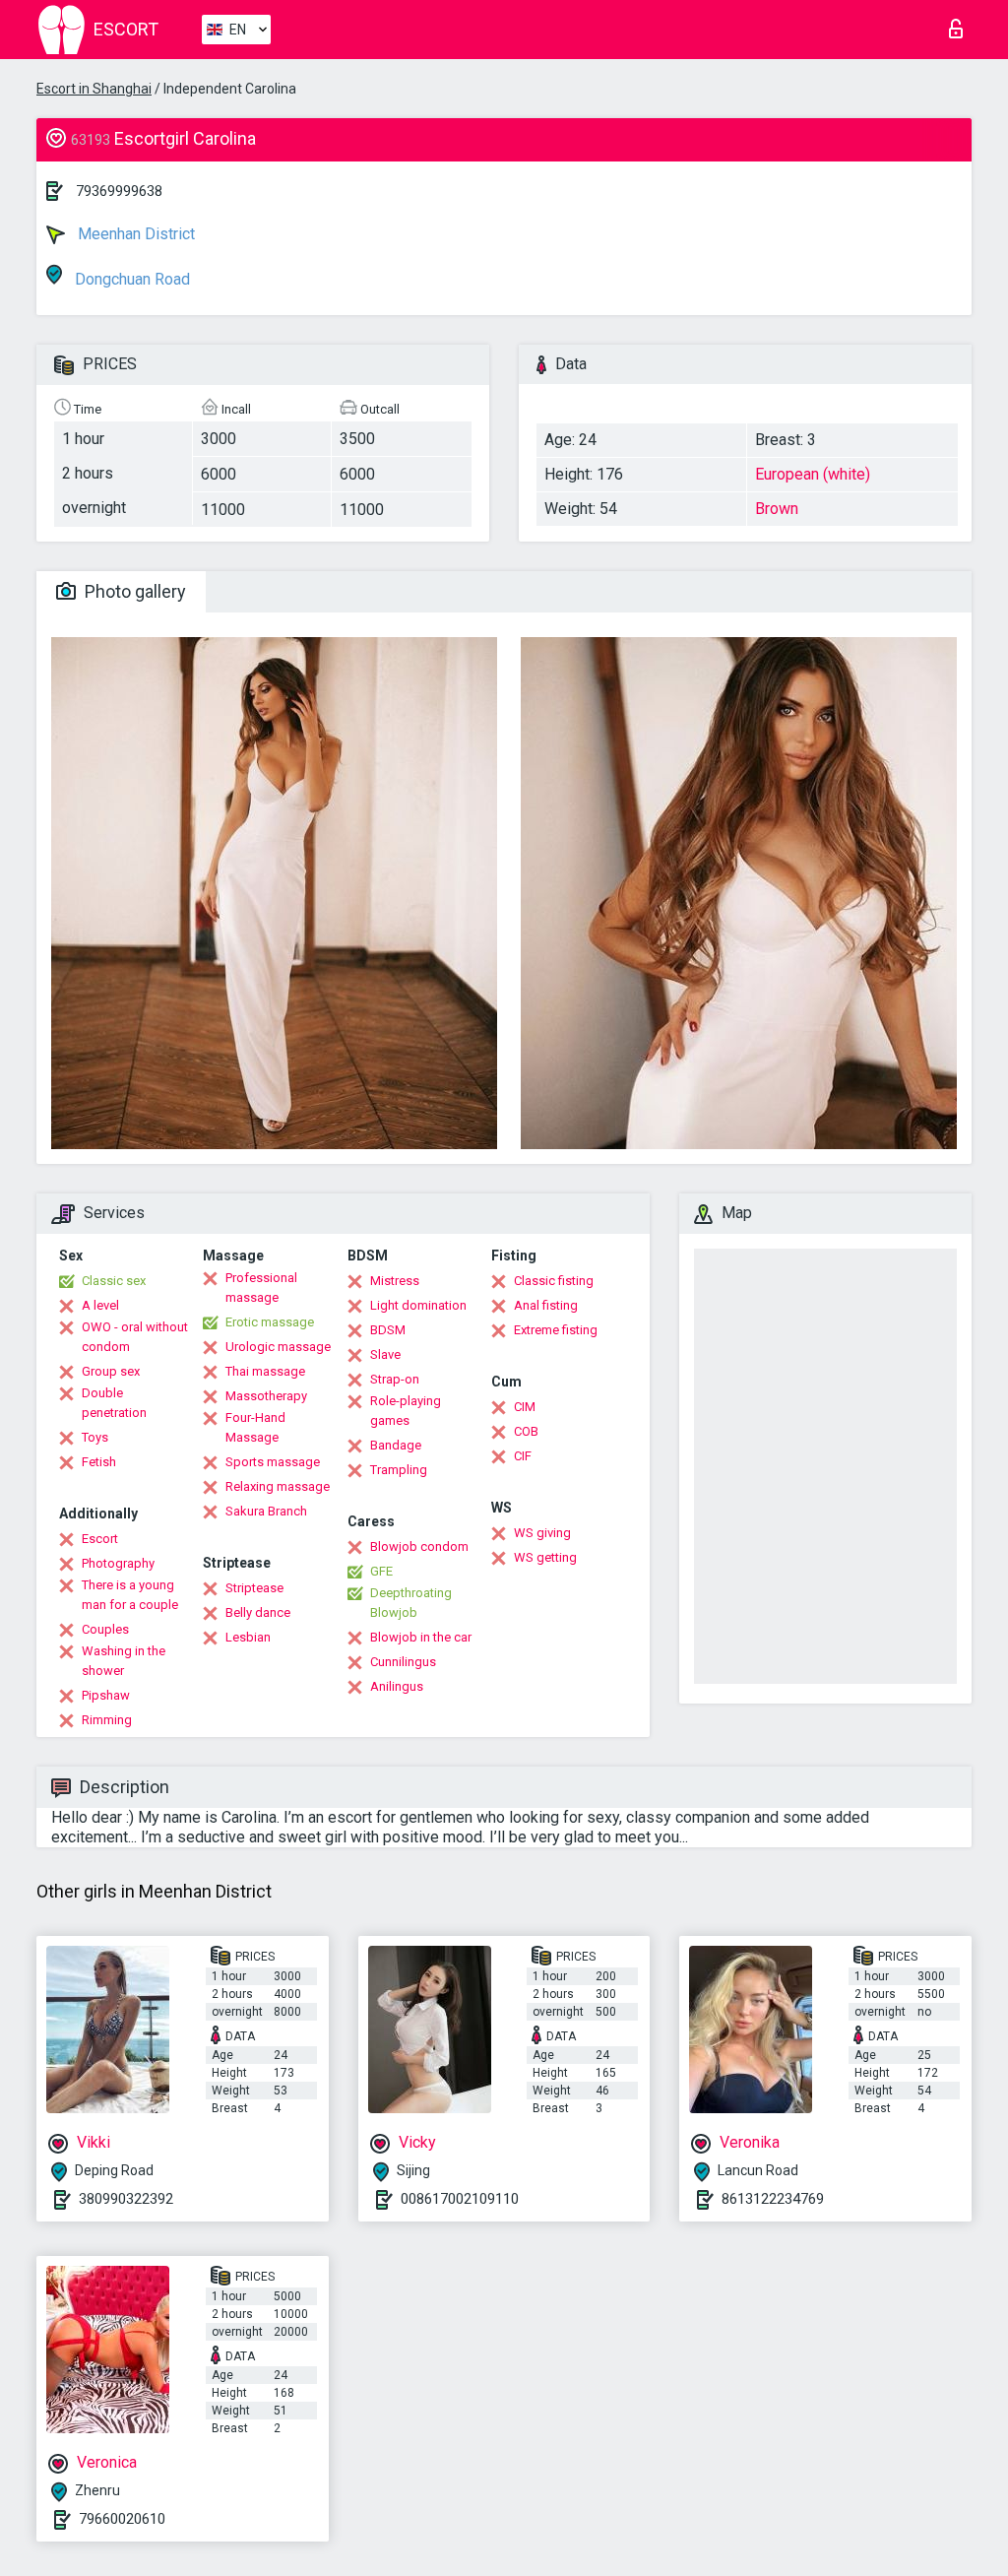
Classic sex (114, 1281)
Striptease (254, 1588)
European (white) (813, 474)
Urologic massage (278, 1347)
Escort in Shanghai (94, 89)
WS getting (545, 1557)
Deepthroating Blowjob (411, 1603)
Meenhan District (134, 234)
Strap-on (395, 1379)
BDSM (388, 1330)
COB (526, 1431)
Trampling (399, 1470)
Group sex (111, 1371)
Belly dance (258, 1612)
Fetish (99, 1462)
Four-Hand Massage (255, 1427)
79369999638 (119, 191)
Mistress (395, 1281)
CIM (525, 1407)
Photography (118, 1563)
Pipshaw (106, 1695)
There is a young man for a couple (130, 1595)
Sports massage (273, 1462)
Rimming (107, 1720)
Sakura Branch (266, 1511)
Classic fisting (554, 1281)
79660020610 (122, 2519)
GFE (381, 1571)
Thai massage (265, 1371)
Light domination (418, 1305)
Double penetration (114, 1403)
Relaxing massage (278, 1486)
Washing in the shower (124, 1661)
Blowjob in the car (421, 1637)
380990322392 (126, 2199)
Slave (385, 1354)
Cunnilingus (403, 1662)
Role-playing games (406, 1411)
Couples (105, 1629)
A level (100, 1305)
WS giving (542, 1533)
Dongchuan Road (130, 279)
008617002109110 (460, 2199)
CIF (523, 1456)
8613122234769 (773, 2199)
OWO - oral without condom (135, 1337)
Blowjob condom (419, 1546)
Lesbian (248, 1637)
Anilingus (397, 1686)
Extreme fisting (556, 1330)
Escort (100, 1539)
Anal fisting (546, 1305)
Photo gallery (133, 591)
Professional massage (261, 1288)
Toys (95, 1437)
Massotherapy (266, 1396)
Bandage (396, 1445)
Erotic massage (270, 1322)
